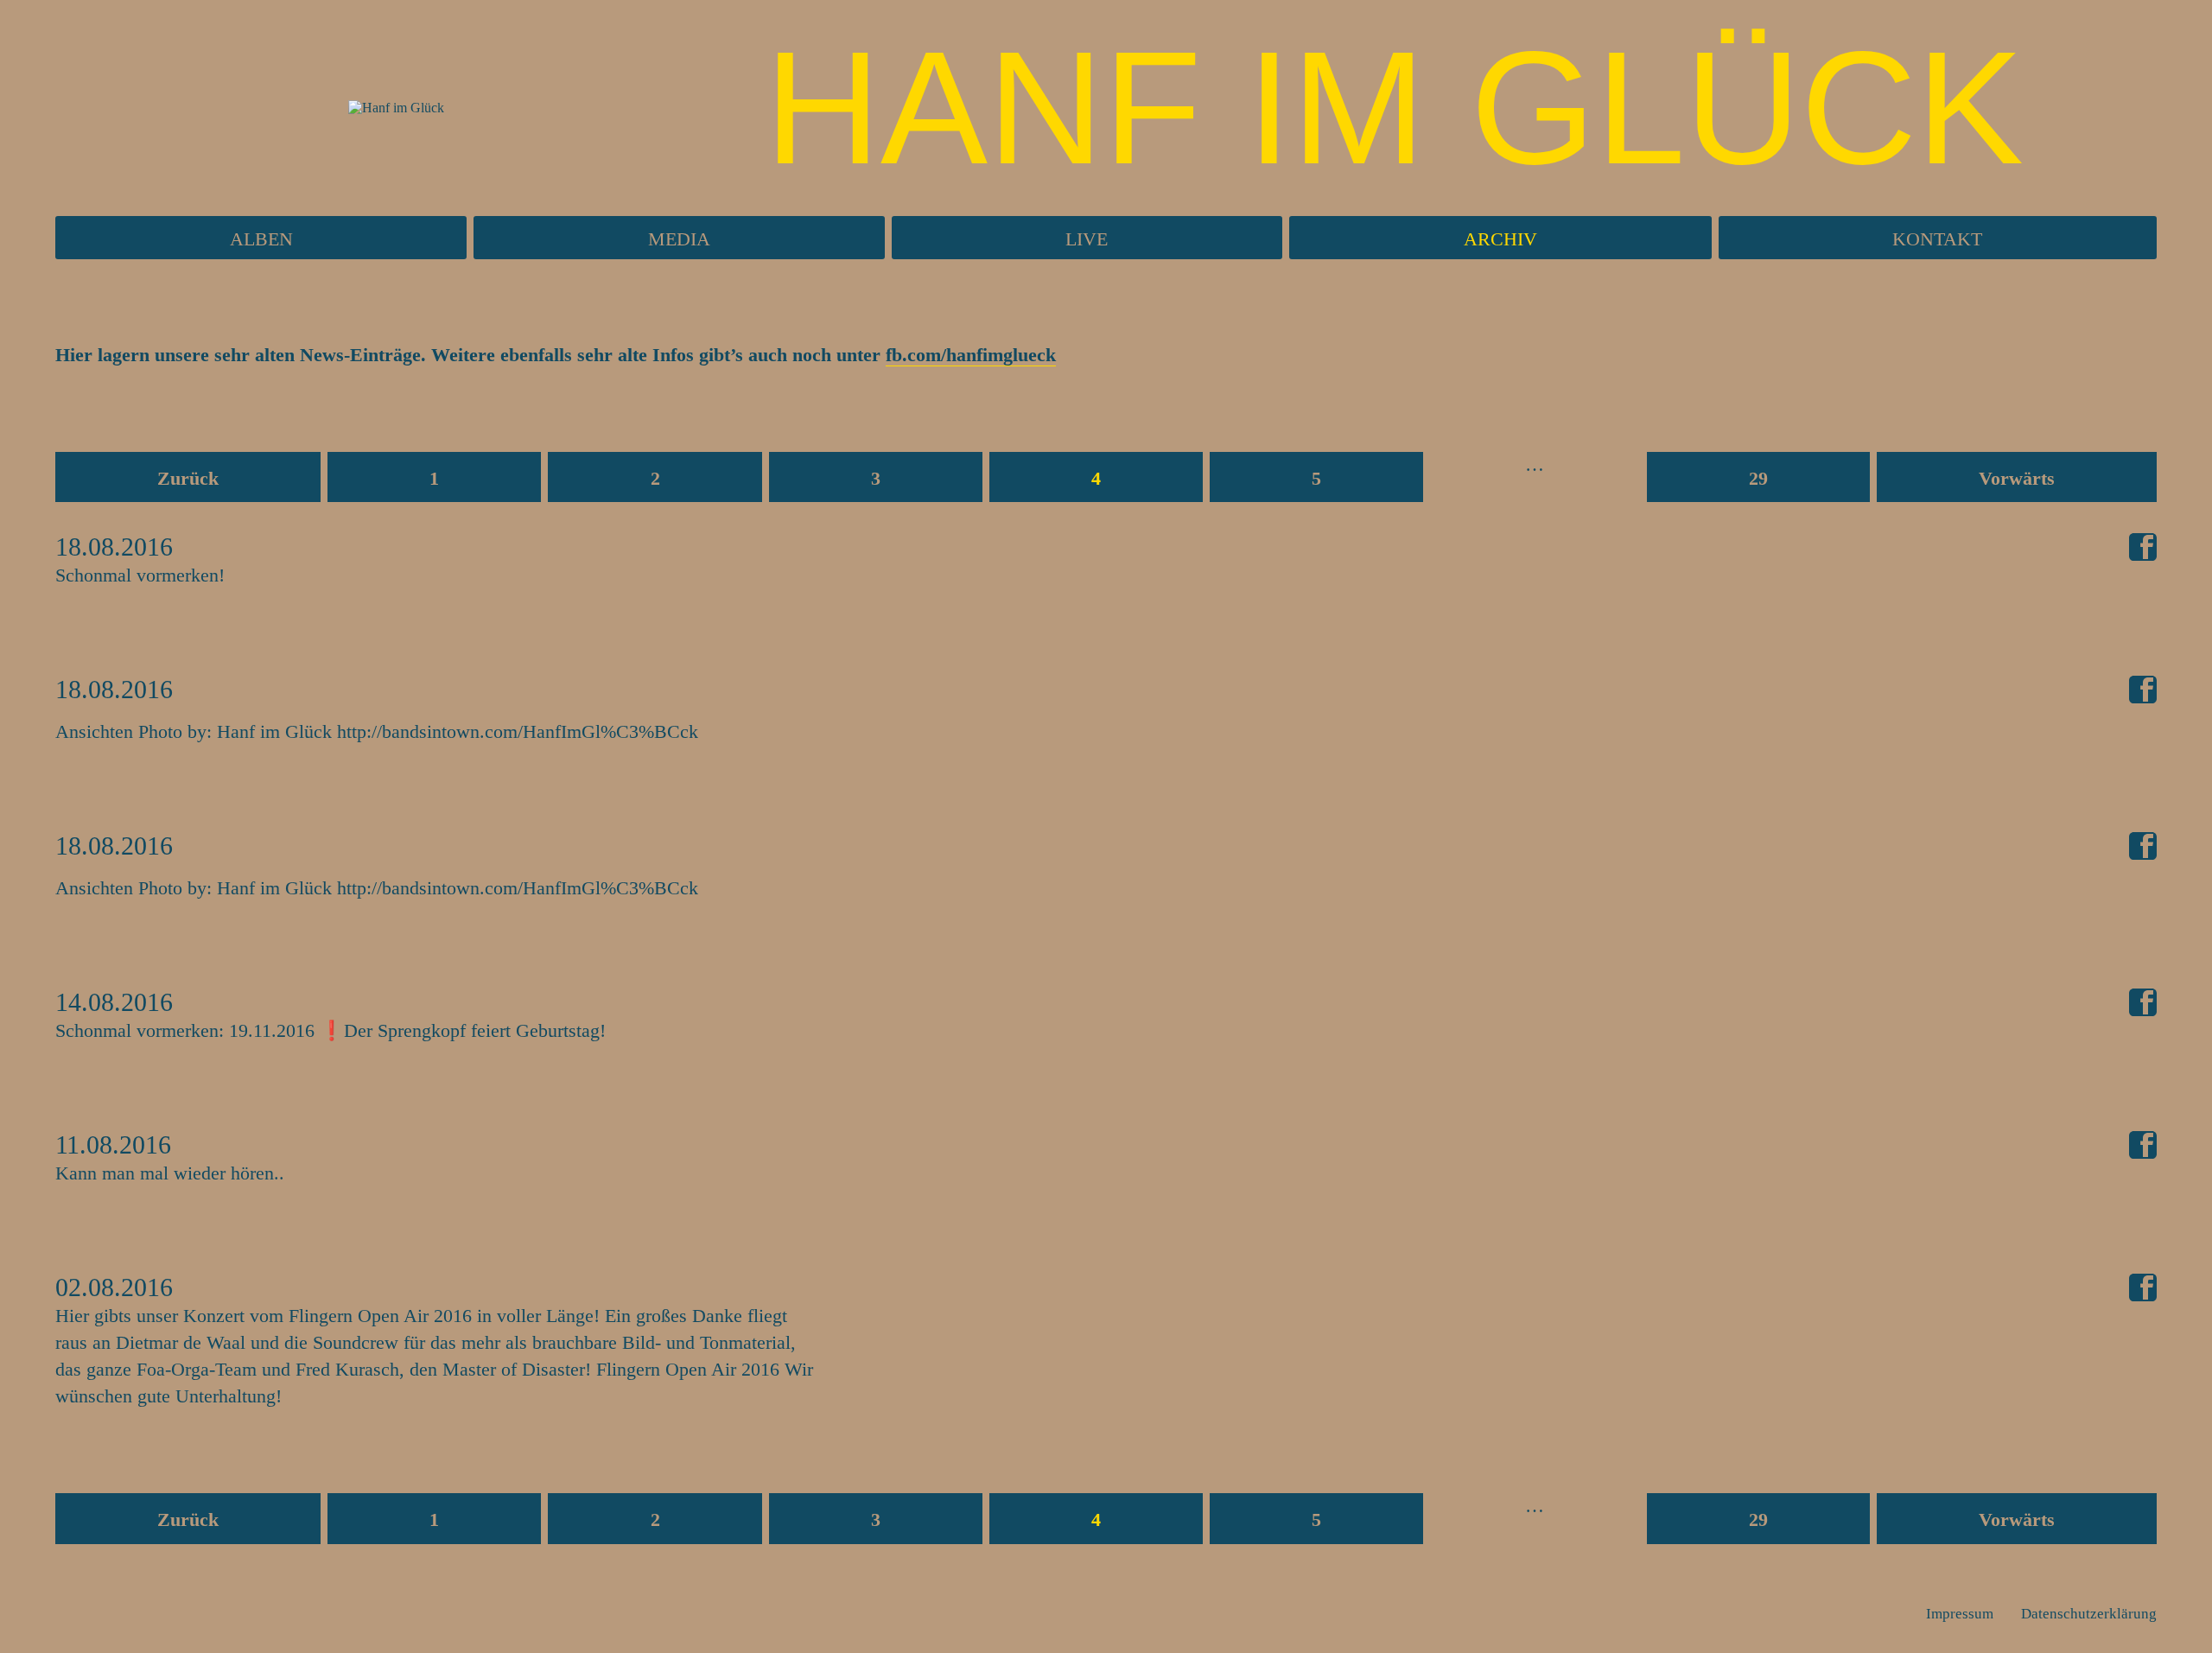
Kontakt (1937, 239)
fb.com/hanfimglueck (971, 355)
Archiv (1500, 239)
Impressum (1960, 1614)
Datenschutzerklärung (2089, 1614)
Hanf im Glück (1394, 108)
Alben (261, 239)
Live (1087, 239)
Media (679, 239)
